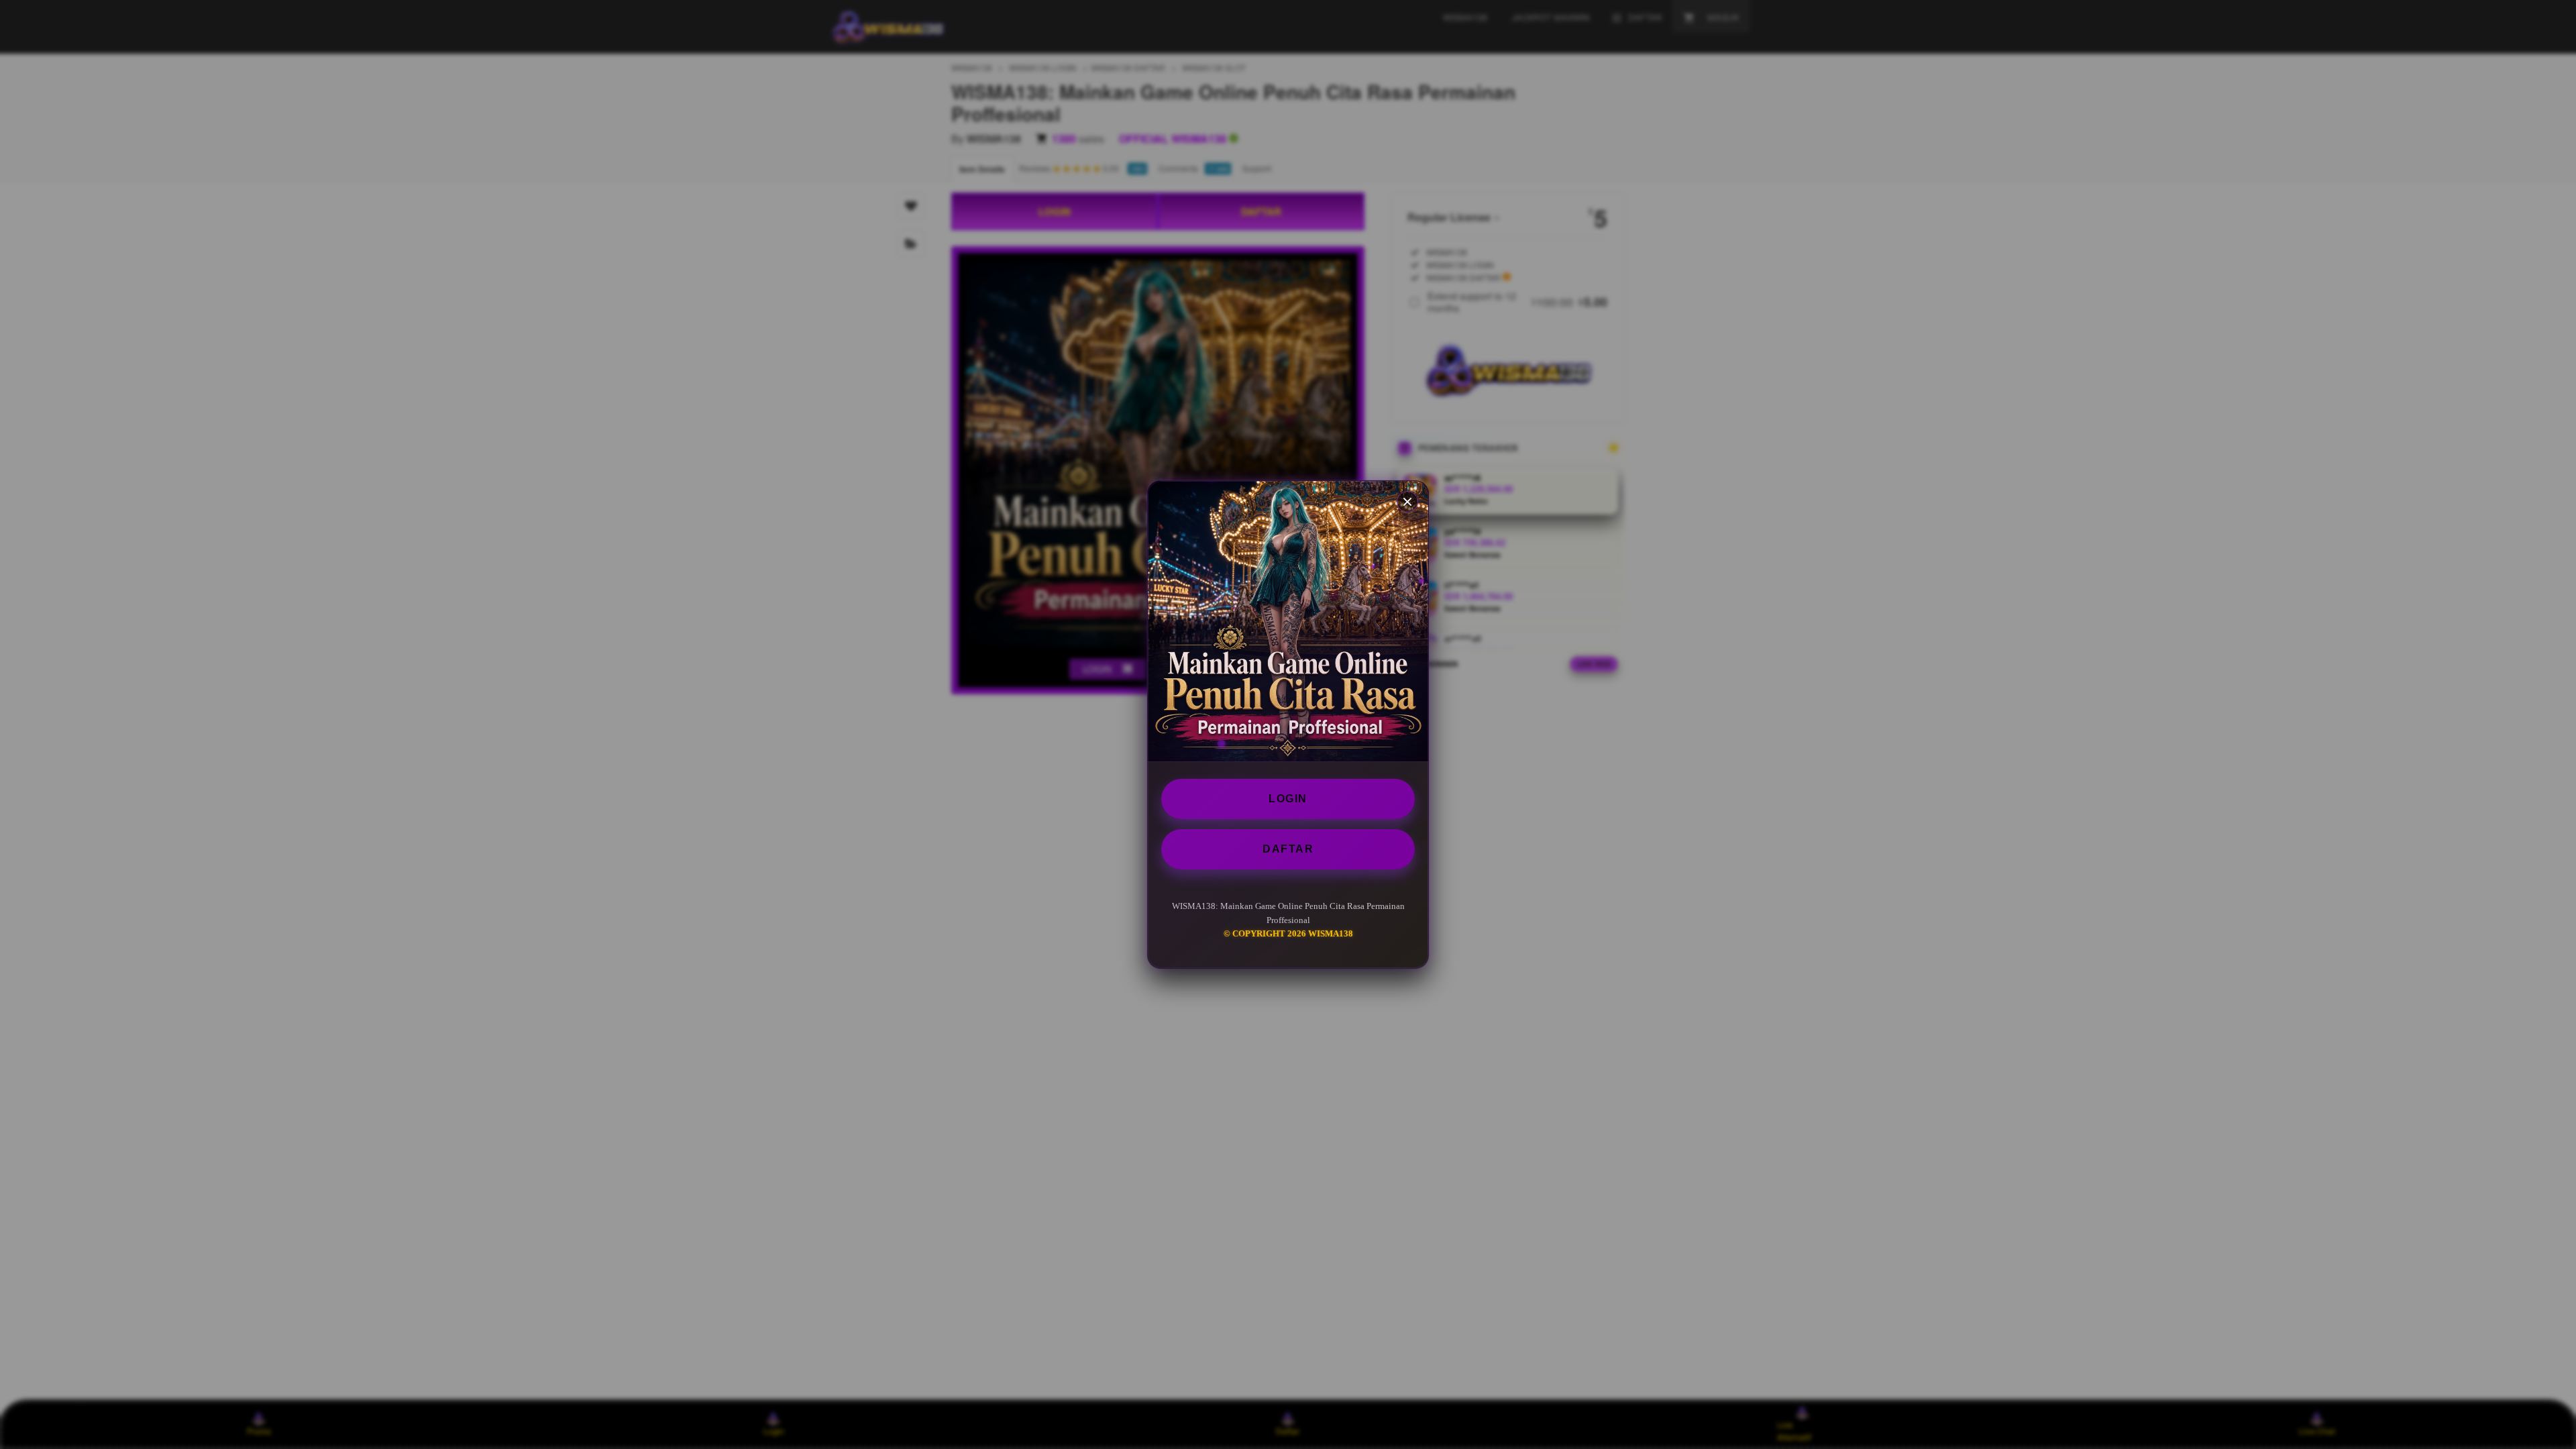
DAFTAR (1288, 849)
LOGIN (1288, 799)
